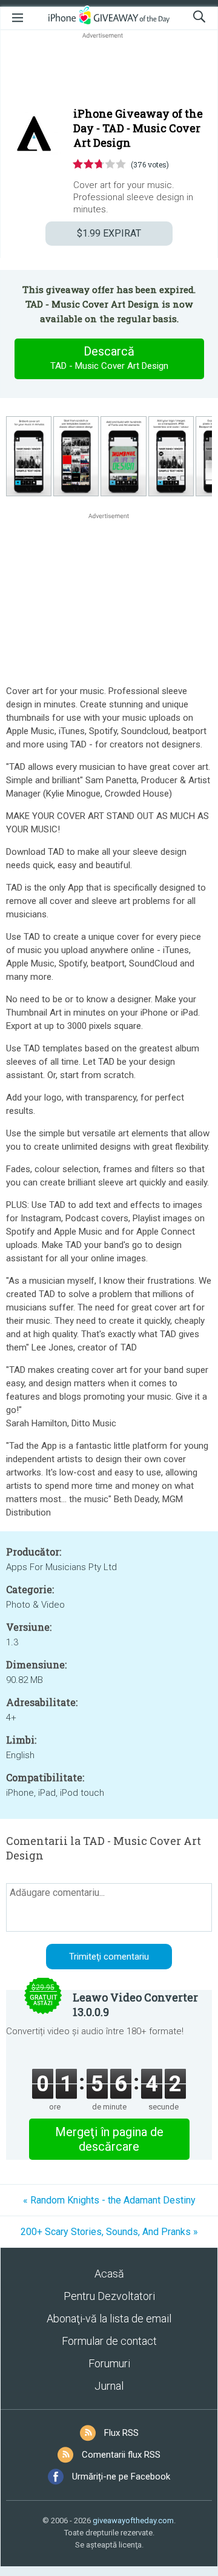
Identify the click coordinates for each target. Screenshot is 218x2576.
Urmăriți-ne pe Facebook (121, 2477)
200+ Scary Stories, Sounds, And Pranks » (109, 2232)
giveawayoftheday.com (133, 2520)
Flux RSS (121, 2433)
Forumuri (109, 2363)
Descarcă (109, 358)
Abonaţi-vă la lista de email (109, 2318)
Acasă (109, 2274)
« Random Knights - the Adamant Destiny (109, 2200)
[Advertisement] (109, 70)
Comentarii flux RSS (121, 2455)
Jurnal (109, 2386)
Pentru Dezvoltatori (109, 2296)
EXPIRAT (109, 233)
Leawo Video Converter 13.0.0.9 (135, 2004)
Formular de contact (109, 2341)
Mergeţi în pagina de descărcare (109, 2139)
